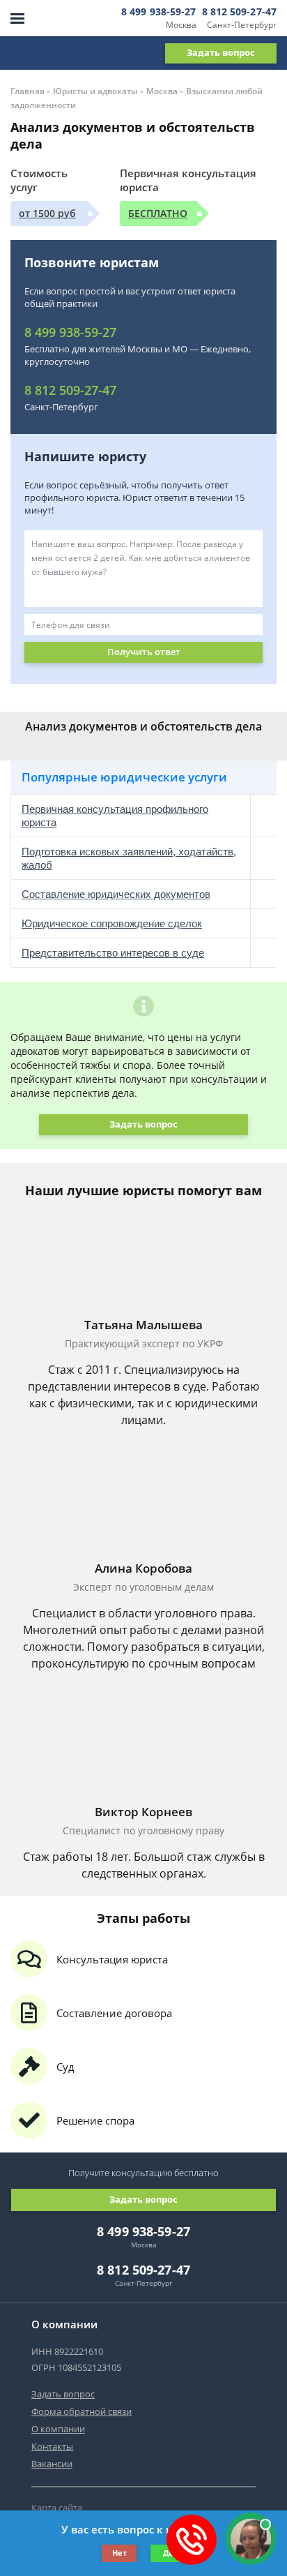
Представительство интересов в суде (113, 953)
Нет (119, 2553)
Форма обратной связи (82, 2411)
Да (168, 2553)
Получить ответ (144, 652)
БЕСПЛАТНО (158, 213)
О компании (58, 2429)
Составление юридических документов (116, 894)
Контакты (52, 2446)
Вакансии (52, 2464)
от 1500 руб (47, 213)
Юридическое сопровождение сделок (112, 923)
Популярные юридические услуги (124, 777)
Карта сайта (57, 2508)
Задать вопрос (221, 52)
